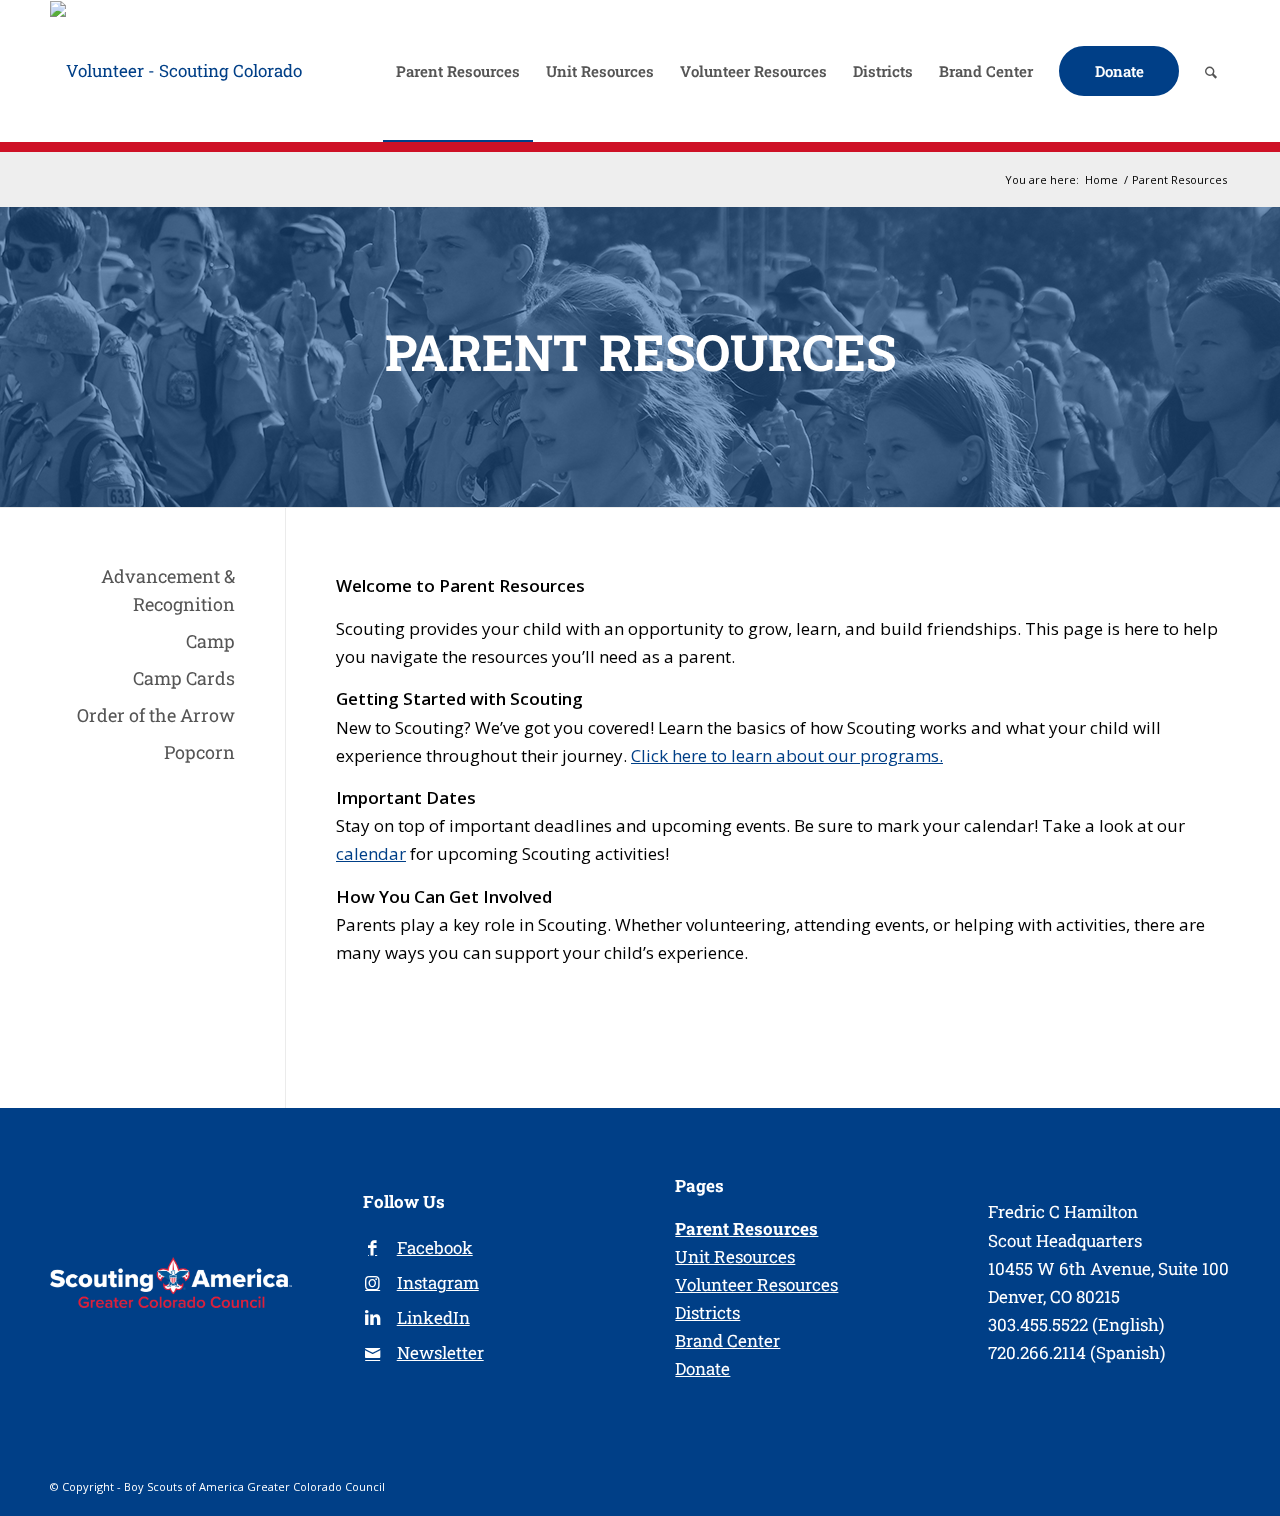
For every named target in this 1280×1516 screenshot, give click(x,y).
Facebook (435, 1247)
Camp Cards (184, 678)
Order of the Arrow (156, 715)
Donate (702, 1368)
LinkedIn (433, 1317)
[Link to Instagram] (373, 1283)
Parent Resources (746, 1228)
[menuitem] (458, 71)
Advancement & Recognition (168, 590)
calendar (371, 853)
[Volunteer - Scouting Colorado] (176, 71)
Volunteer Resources (756, 1284)
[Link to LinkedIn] (373, 1318)
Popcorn (199, 752)
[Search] (1211, 71)
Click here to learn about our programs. (787, 755)
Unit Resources (735, 1256)
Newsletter (440, 1352)
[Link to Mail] (373, 1353)
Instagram (438, 1282)
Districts (707, 1312)
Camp (210, 641)
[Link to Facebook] (373, 1248)
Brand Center (727, 1340)
